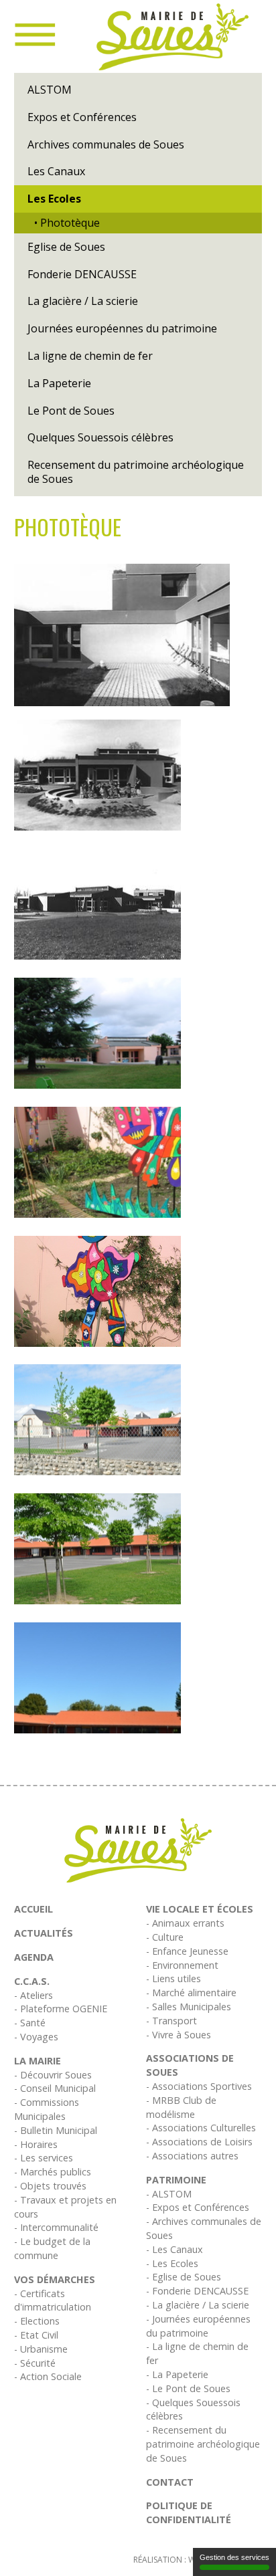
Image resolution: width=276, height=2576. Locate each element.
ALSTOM (50, 90)
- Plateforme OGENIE (61, 2009)
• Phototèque (67, 223)
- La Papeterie (177, 2374)
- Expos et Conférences (198, 2207)
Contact (170, 2482)
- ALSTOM (169, 2194)
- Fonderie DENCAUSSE (197, 2291)
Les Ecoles (54, 199)
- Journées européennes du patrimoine (198, 2326)
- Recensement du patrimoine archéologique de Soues (203, 2444)
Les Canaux (56, 171)
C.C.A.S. (32, 1981)
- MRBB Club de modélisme (181, 2107)
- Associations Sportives (199, 2086)
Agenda (34, 1957)
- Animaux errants (185, 1923)
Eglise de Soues (66, 247)
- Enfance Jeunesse (187, 1951)
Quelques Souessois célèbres (100, 437)
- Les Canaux (175, 2249)
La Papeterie (59, 383)
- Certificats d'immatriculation (53, 2300)
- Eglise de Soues (184, 2277)
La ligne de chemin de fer (90, 356)
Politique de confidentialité (189, 2512)
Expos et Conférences (82, 117)
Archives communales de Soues (106, 144)
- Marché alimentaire (191, 1993)
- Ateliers (33, 1995)
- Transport (171, 2021)
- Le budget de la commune (52, 2248)
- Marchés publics (53, 2172)
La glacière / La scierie (83, 301)
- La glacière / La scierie (198, 2305)
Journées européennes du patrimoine (122, 328)
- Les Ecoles (172, 2263)
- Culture (165, 1937)
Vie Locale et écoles (200, 1909)
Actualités (44, 1933)
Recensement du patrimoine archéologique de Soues (136, 472)
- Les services (44, 2158)
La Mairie (38, 2061)
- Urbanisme (41, 2349)
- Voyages (36, 2037)
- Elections (37, 2321)
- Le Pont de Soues (188, 2388)
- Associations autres (192, 2156)
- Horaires (36, 2144)
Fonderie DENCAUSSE (82, 274)
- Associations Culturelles (201, 2128)
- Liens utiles (174, 1978)
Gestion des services (234, 2557)
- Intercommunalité (56, 2227)
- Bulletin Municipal (56, 2130)
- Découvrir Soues (53, 2075)
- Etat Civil (36, 2335)
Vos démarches (55, 2279)
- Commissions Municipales (47, 2109)
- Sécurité (35, 2363)
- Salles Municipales (189, 2007)
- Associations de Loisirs (199, 2142)
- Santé (30, 2023)
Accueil (33, 1909)
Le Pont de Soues (71, 411)
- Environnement (182, 1965)
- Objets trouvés (50, 2186)
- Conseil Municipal (55, 2088)
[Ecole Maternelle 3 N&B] (122, 635)
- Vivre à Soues (179, 2035)
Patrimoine (176, 2180)
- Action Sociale (48, 2376)
